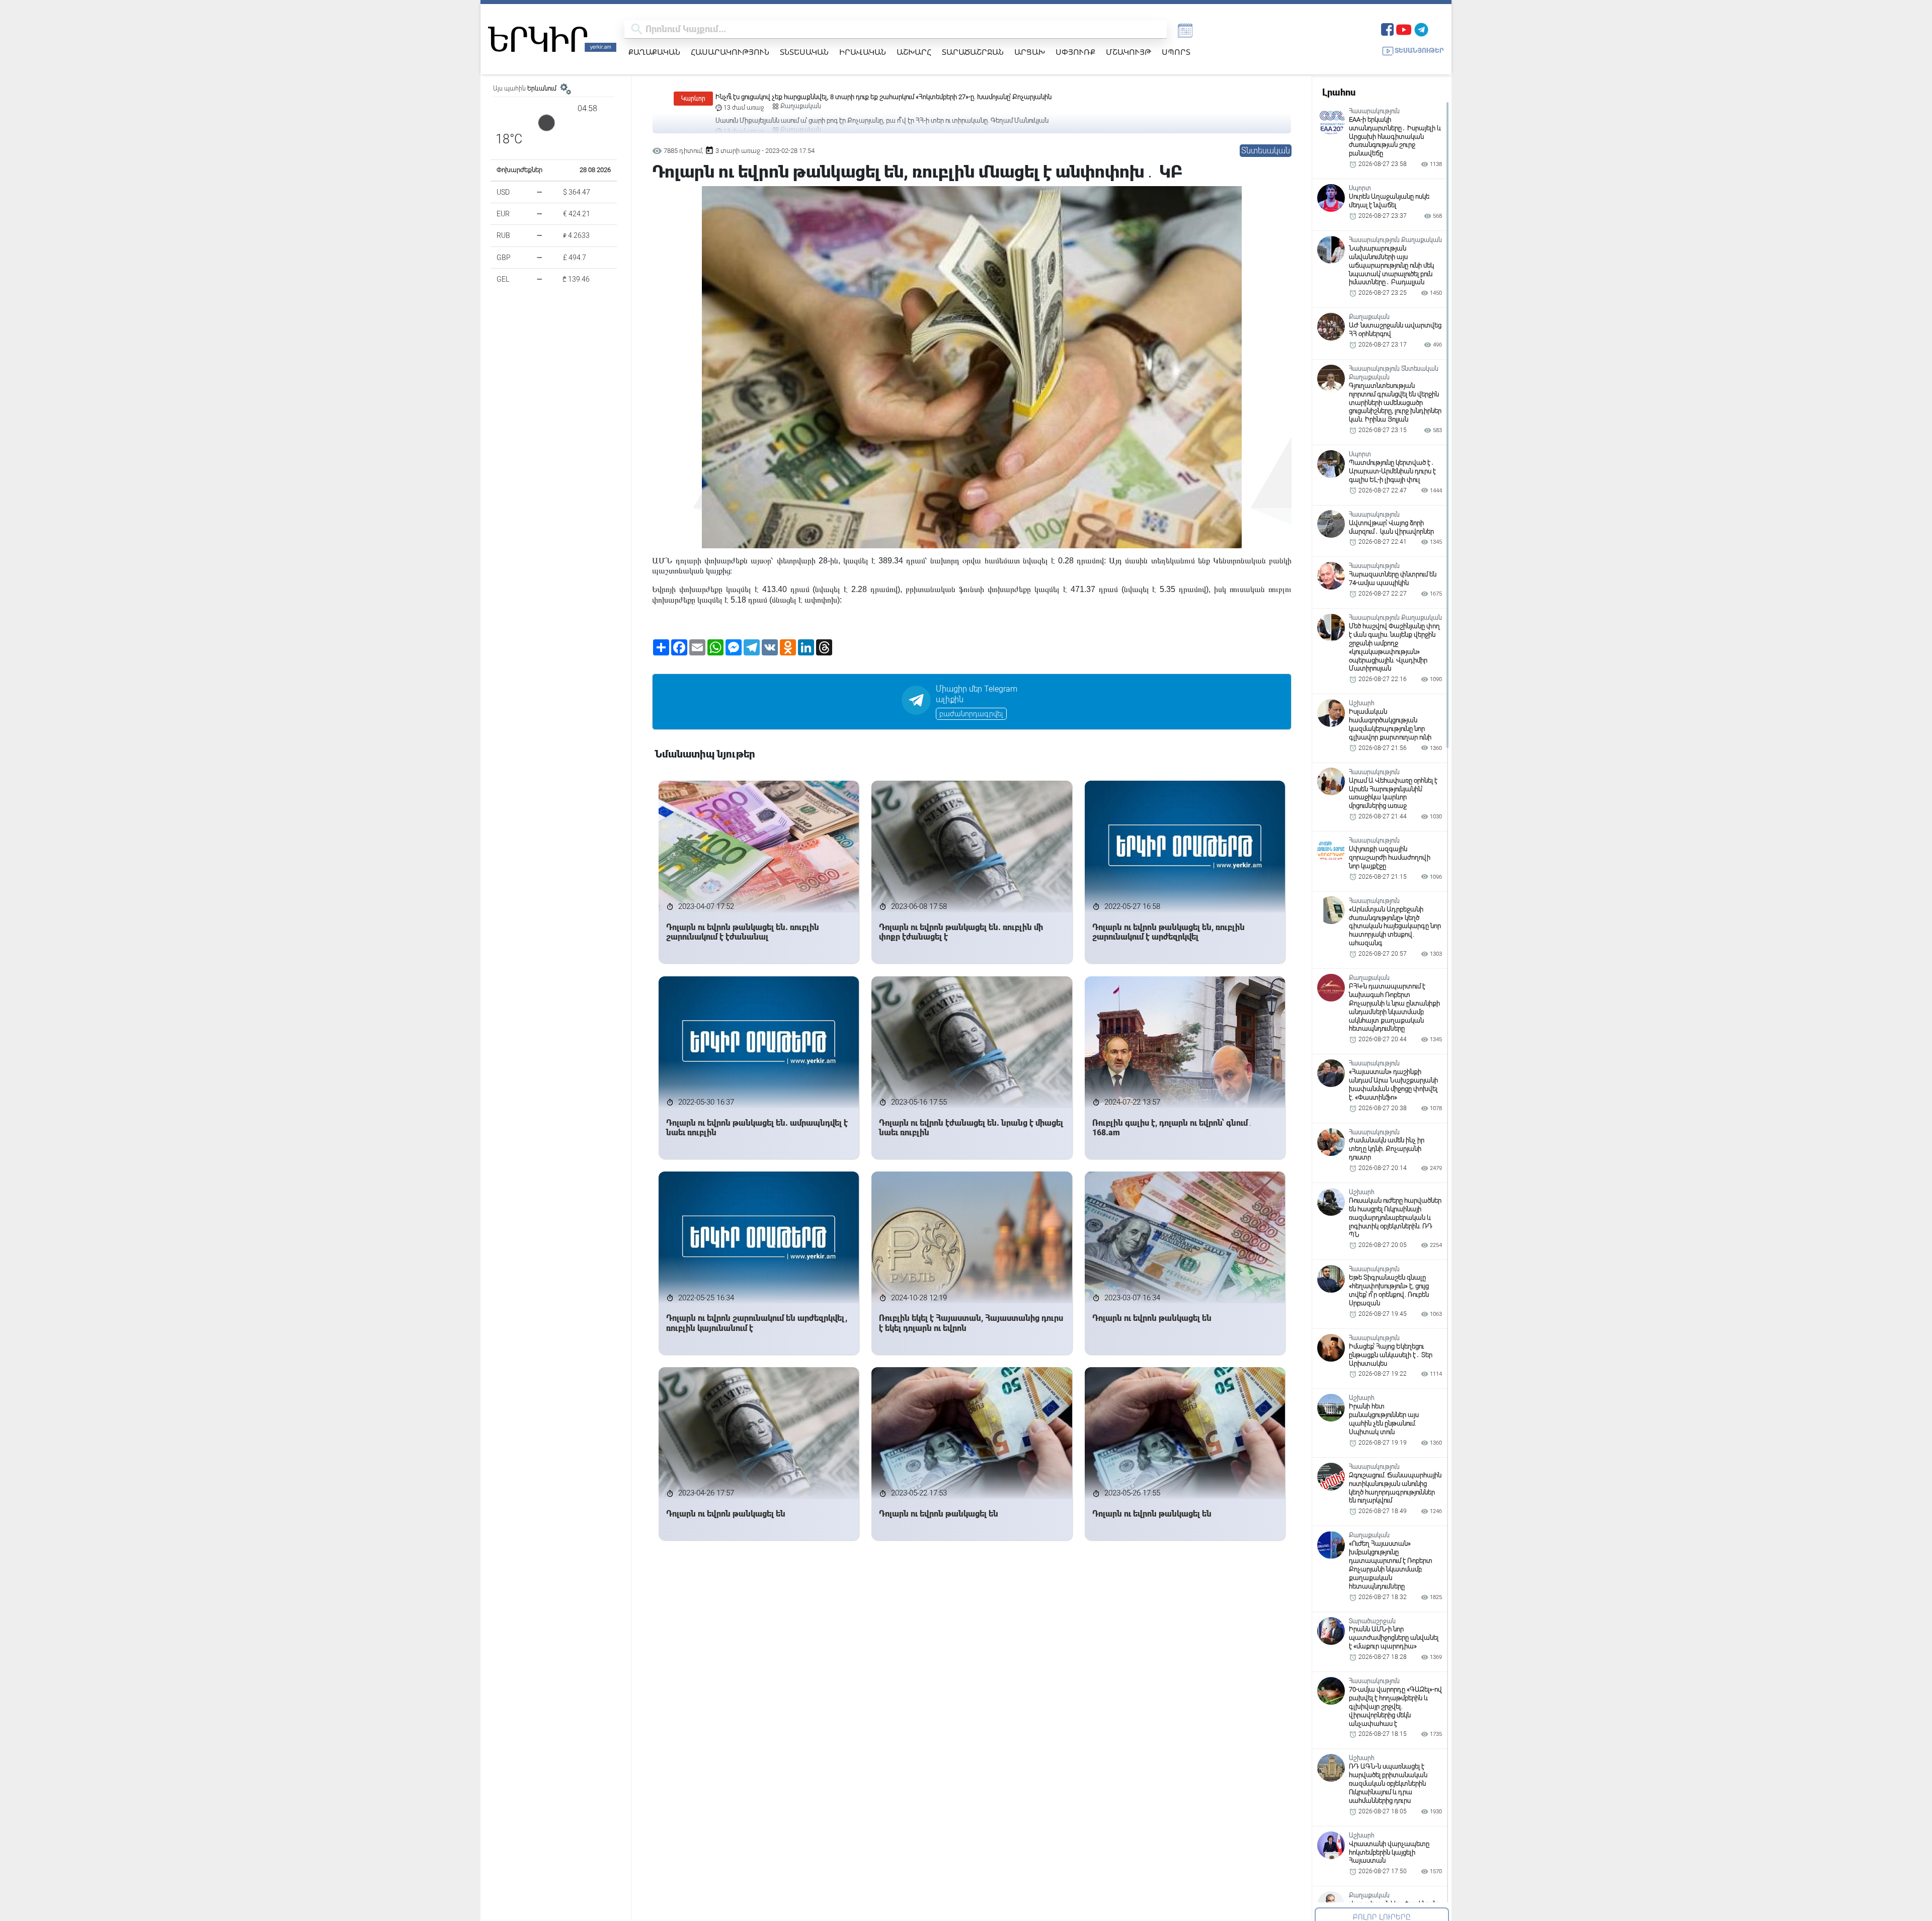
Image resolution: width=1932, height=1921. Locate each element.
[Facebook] (1387, 28)
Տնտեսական (804, 52)
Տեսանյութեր (1419, 51)
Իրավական (863, 52)
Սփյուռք (1075, 52)
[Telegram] (1421, 28)
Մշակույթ (1129, 52)
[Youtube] (1404, 28)
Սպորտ (1176, 52)
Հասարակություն (730, 52)
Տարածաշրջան (973, 52)
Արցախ (1030, 52)
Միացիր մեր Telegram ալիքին (977, 694)
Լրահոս (1339, 92)
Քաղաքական (654, 52)
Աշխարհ (914, 52)
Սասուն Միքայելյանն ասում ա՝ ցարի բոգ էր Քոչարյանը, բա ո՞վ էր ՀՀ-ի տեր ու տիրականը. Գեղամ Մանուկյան (882, 97)
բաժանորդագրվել (971, 714)
